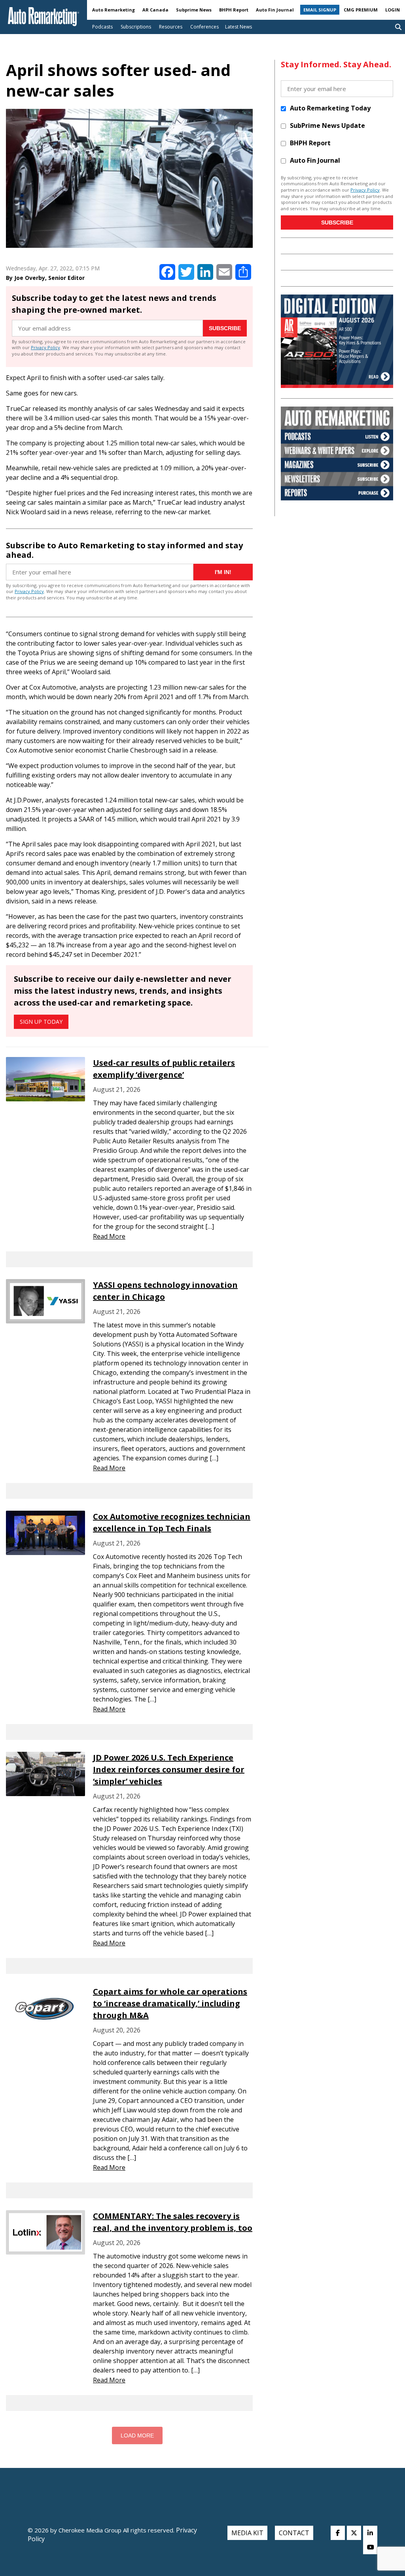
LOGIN (393, 10)
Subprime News (194, 10)
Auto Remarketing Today (330, 108)
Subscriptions (136, 27)
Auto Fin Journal (275, 10)
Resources (171, 27)
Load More (137, 2435)
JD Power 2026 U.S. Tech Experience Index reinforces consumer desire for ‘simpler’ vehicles (169, 1769)
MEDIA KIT (247, 2533)
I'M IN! (223, 572)
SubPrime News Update (327, 125)
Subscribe (225, 328)
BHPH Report (234, 10)
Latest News (238, 27)
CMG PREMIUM (361, 10)
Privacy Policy (45, 347)
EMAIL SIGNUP (320, 10)
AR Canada (155, 10)
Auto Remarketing (114, 10)
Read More (109, 1236)
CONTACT (294, 2533)
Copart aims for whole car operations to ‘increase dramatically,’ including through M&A (170, 2003)
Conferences (204, 27)
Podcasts (102, 27)
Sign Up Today (41, 1022)
